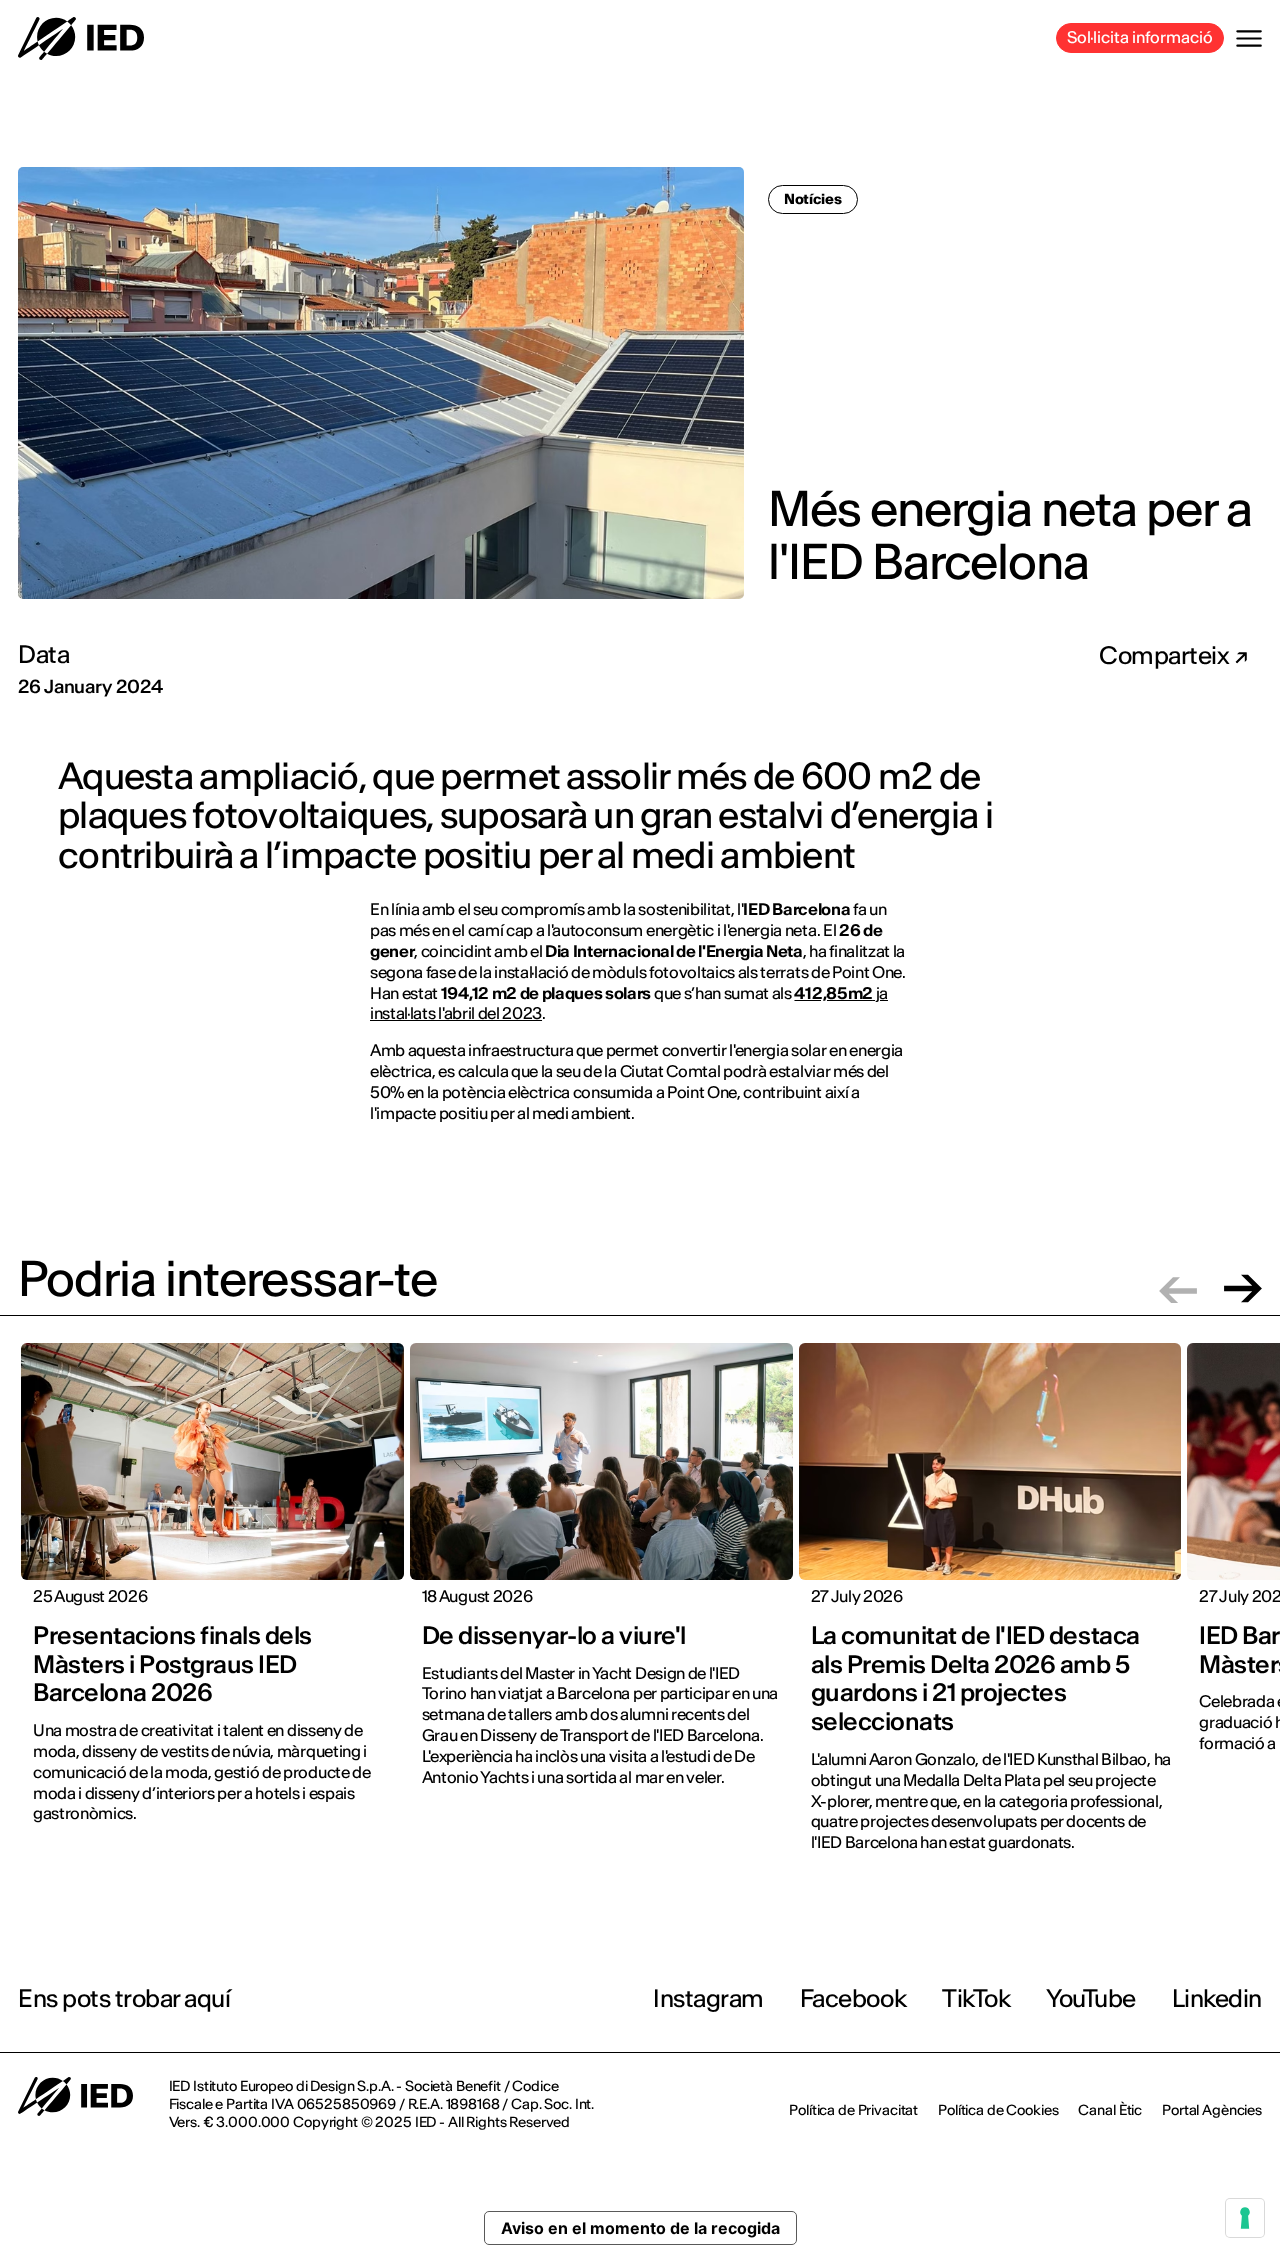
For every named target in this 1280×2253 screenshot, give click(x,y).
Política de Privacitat (853, 2110)
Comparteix (1166, 656)
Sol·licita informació (1140, 37)
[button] (1178, 1288)
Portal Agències (1212, 2110)
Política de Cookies (998, 2110)
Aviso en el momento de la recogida (640, 2228)
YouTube (1091, 1998)
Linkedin (1217, 1998)
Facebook (853, 1998)
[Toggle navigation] (1249, 38)
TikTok (976, 1998)
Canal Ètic (1110, 2110)
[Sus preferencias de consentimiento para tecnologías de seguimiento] (1245, 2218)
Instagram (708, 1998)
